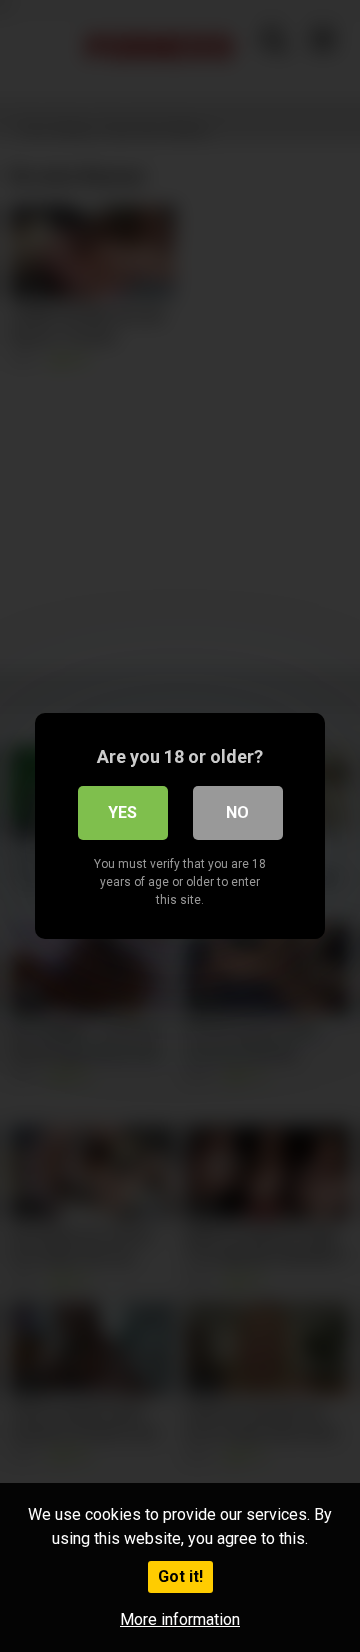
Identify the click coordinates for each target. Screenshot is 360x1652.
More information (180, 1619)
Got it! (180, 1576)
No (237, 812)
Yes (122, 812)
